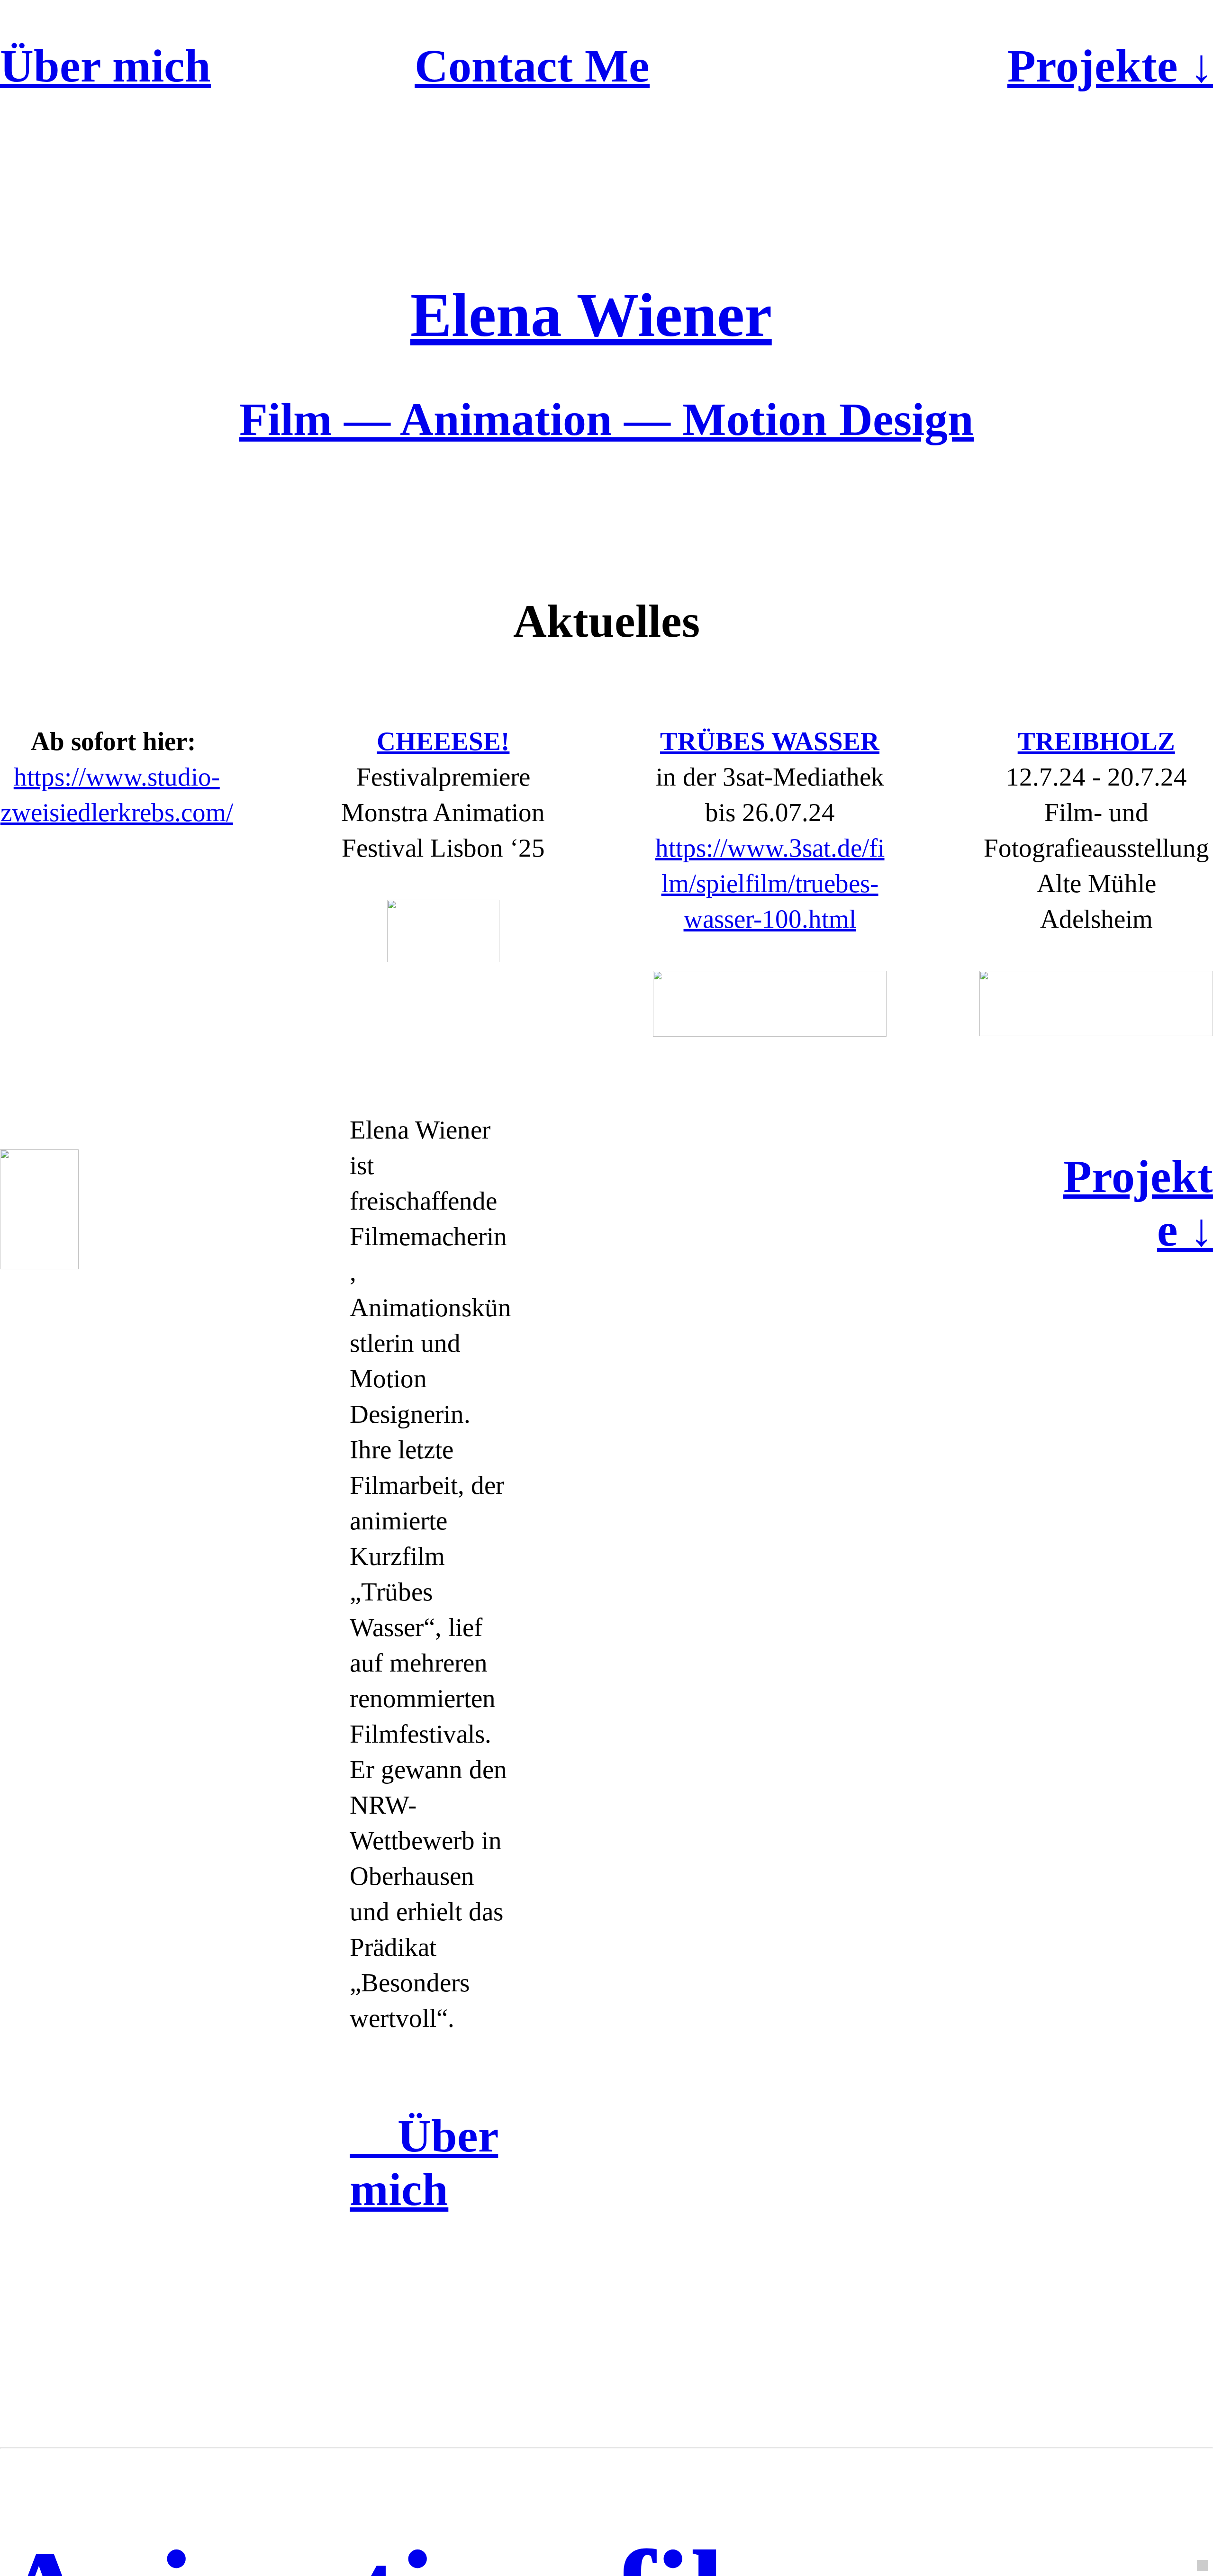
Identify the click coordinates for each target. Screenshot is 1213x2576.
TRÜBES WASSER (770, 741)
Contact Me (532, 66)
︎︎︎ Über (424, 2136)
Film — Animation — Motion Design (606, 419)
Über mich (105, 66)
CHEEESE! (443, 741)
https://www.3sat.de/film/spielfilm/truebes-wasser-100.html (770, 883)
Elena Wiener (591, 315)
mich (399, 2189)
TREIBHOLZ (1096, 741)
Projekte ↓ (1110, 66)
